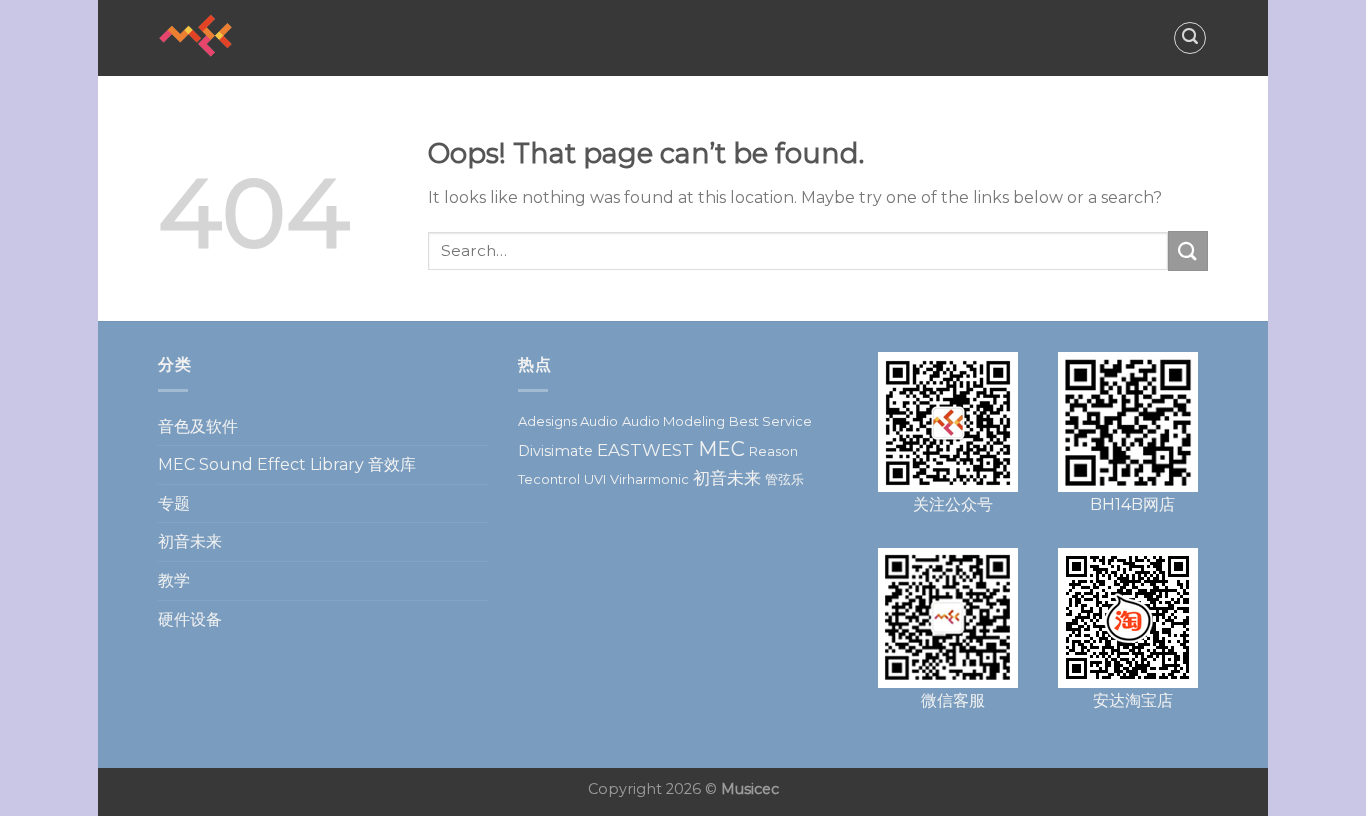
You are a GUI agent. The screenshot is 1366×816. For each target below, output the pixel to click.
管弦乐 (784, 479)
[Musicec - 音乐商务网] (258, 38)
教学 (174, 580)
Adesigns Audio (568, 421)
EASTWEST (645, 450)
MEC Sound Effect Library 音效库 (287, 464)
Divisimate (555, 451)
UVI (595, 479)
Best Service (770, 421)
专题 (174, 503)
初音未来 (190, 541)
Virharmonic (649, 479)
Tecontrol (549, 479)
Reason (773, 451)
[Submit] (1188, 250)
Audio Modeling (673, 421)
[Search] (1190, 38)
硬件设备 (190, 619)
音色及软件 (198, 426)
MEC (721, 449)
